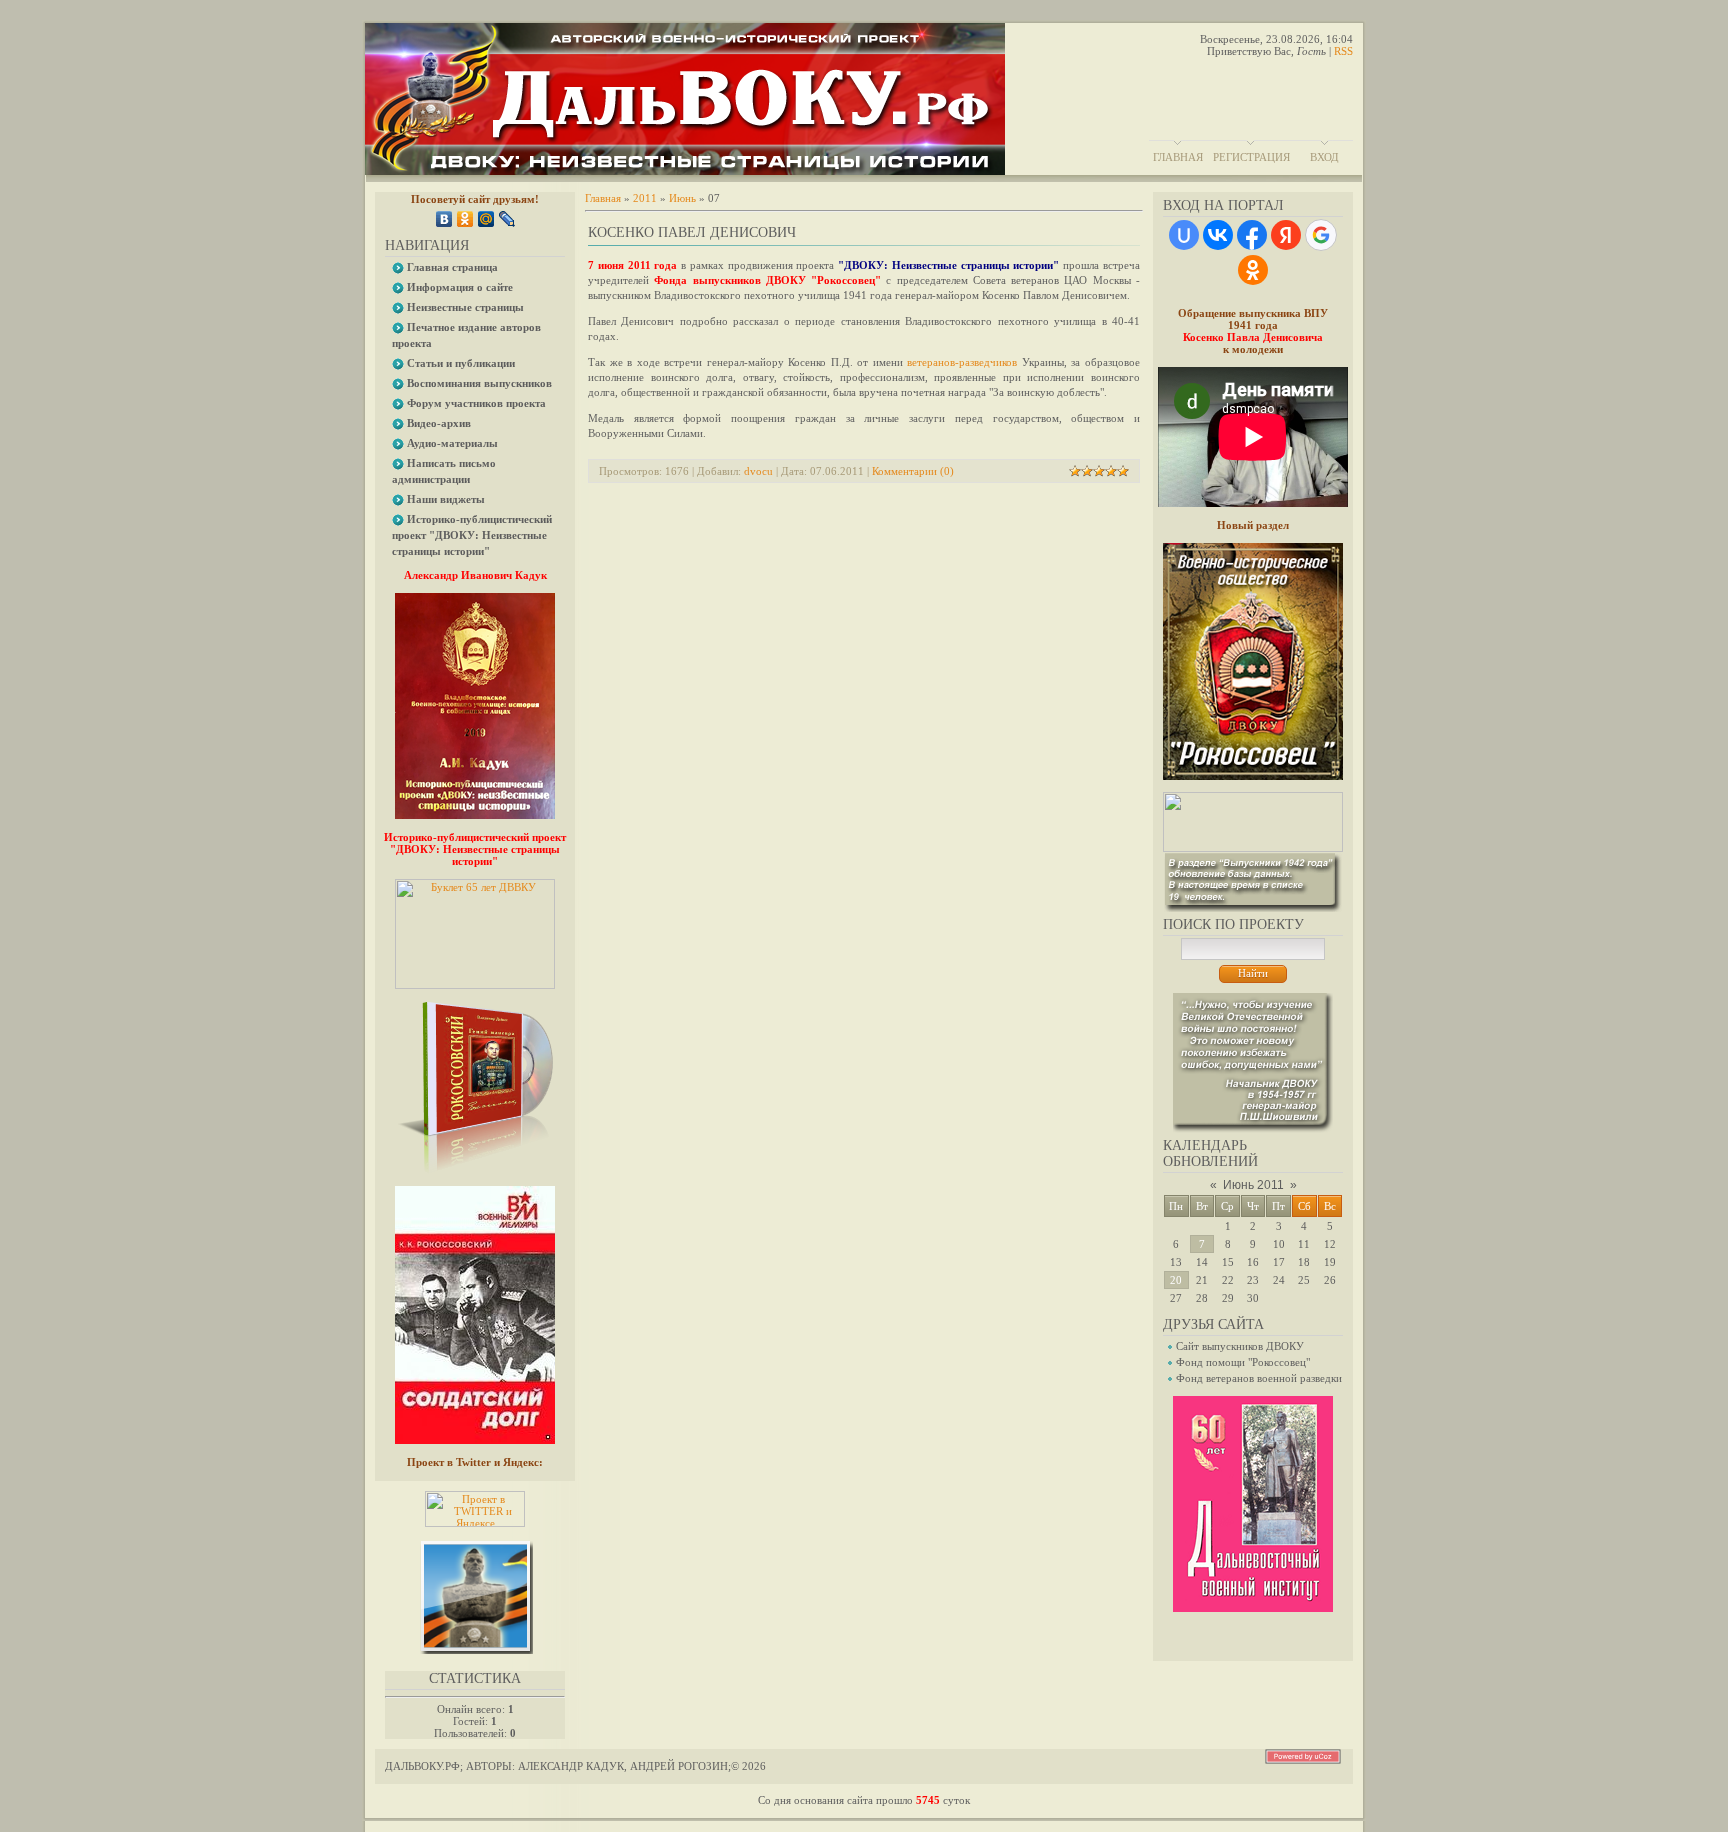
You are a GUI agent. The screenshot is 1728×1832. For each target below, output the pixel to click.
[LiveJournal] (507, 219)
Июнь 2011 (1253, 1185)
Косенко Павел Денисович (692, 232)
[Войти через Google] (1321, 235)
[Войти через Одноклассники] (1253, 270)
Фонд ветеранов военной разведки (1259, 1378)
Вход (1324, 157)
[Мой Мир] (486, 219)
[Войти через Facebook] (1252, 235)
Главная (1178, 157)
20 (1176, 1280)
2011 (645, 198)
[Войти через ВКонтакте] (1218, 235)
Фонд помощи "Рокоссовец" (1243, 1362)
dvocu (758, 471)
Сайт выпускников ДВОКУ (1240, 1346)
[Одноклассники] (465, 219)
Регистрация (1251, 157)
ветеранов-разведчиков (962, 362)
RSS (1343, 51)
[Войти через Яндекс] (1286, 235)
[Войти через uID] (1184, 235)
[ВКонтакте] (444, 219)
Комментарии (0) (913, 471)
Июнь (682, 198)
